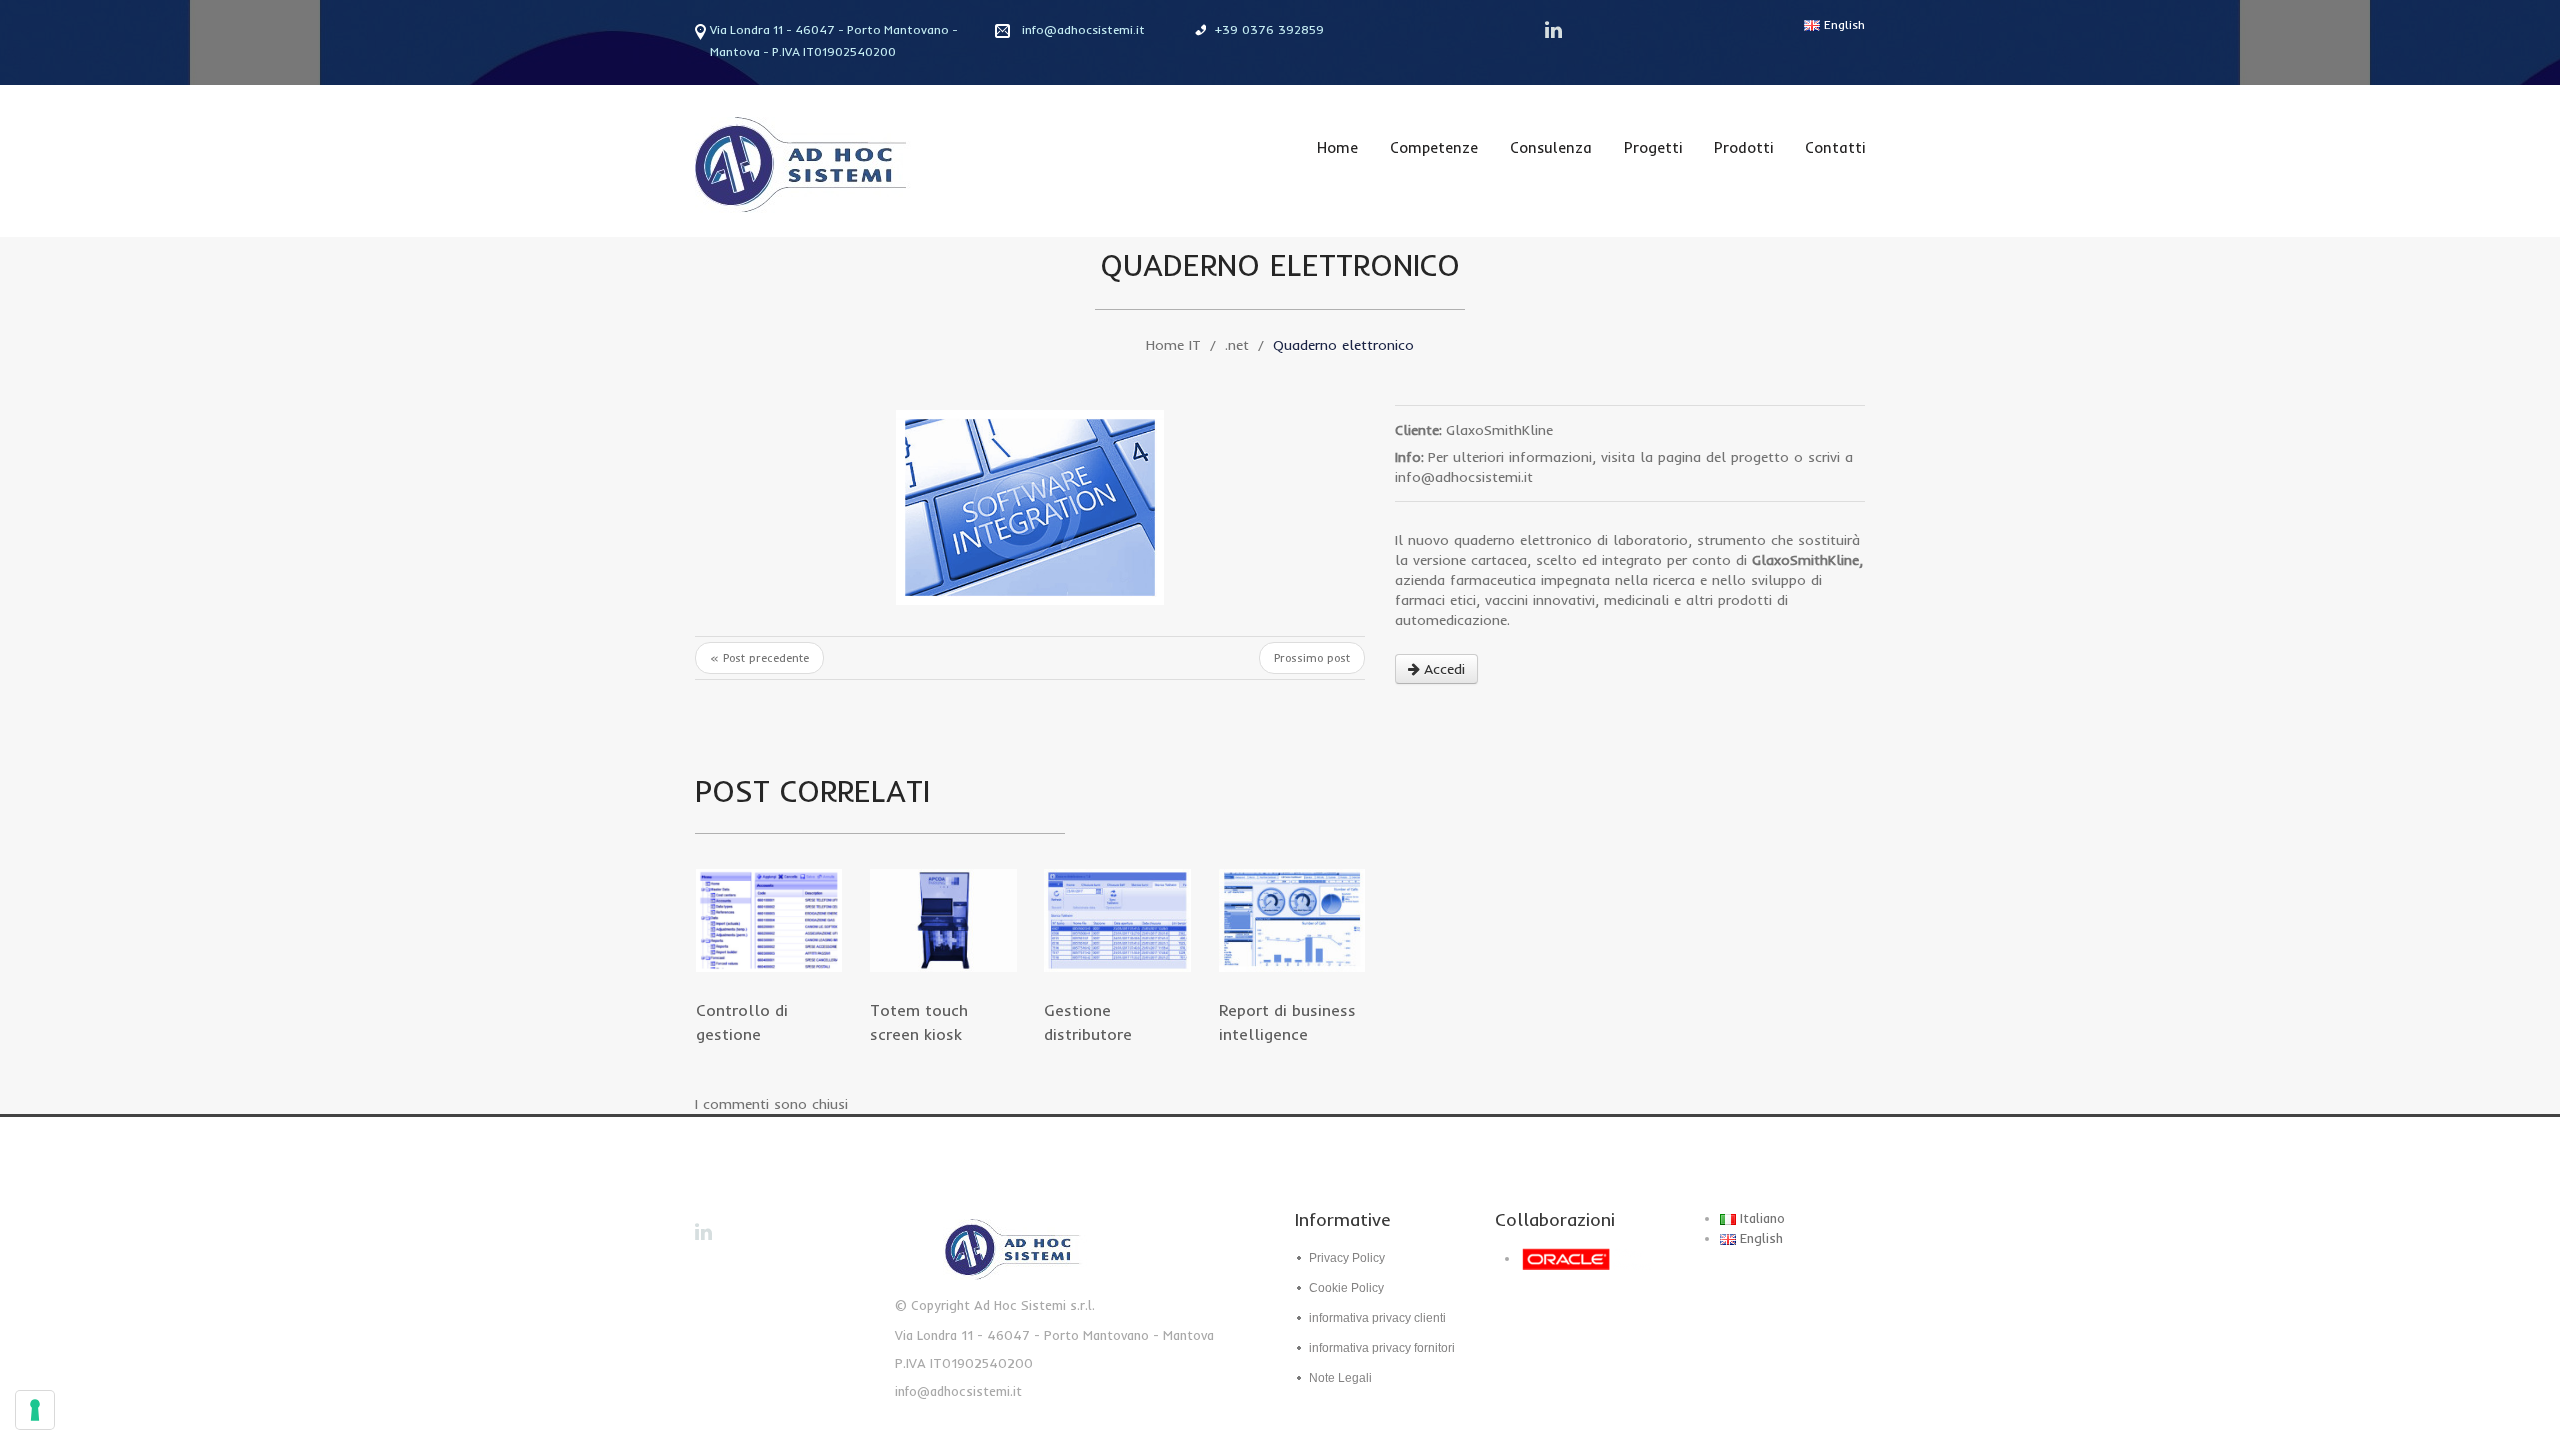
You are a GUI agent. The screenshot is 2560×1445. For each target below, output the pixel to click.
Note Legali (1340, 1378)
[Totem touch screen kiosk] (943, 920)
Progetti (1653, 147)
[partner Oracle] (1592, 1258)
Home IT (1173, 345)
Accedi (1444, 669)
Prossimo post (1312, 658)
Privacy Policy (1347, 1258)
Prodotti (1743, 147)
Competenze (1434, 147)
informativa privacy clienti (1377, 1318)
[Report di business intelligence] (1292, 920)
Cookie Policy (1346, 1288)
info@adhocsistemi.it (1083, 29)
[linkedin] (1555, 30)
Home (1337, 147)
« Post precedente (759, 658)
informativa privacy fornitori (1382, 1348)
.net (1237, 345)
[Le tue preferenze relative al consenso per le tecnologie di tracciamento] (35, 1410)
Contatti (1835, 147)
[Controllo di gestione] (769, 920)
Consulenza (1551, 147)
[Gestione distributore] (1117, 920)
